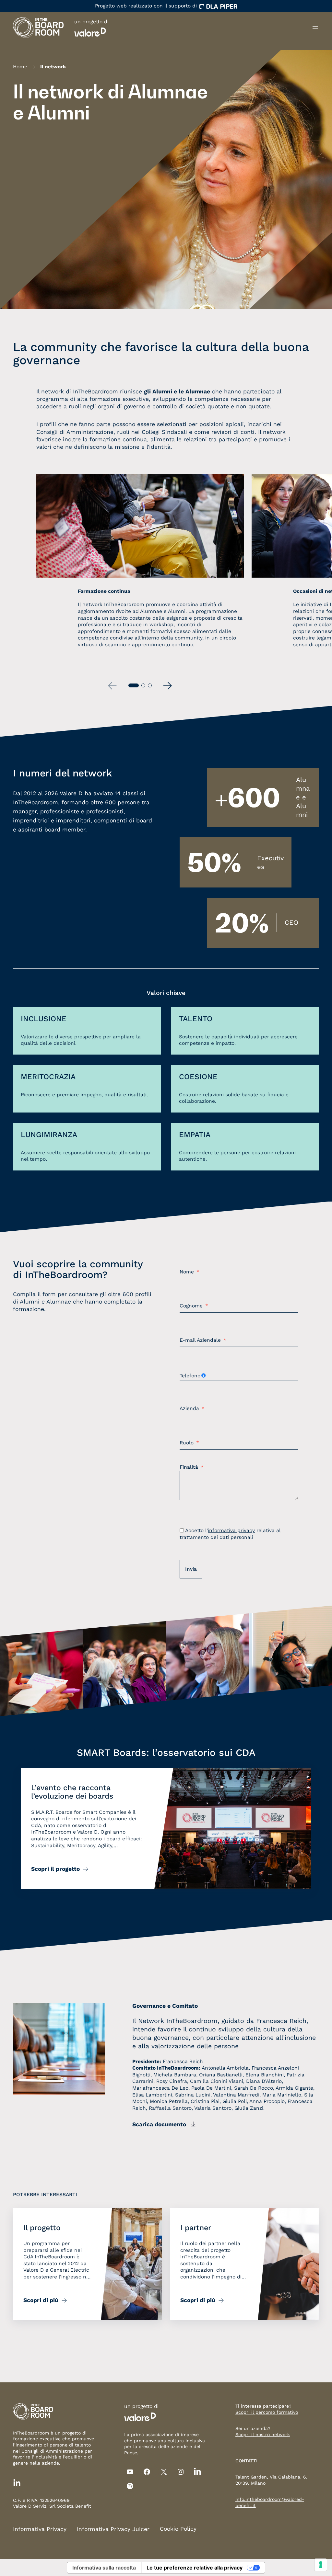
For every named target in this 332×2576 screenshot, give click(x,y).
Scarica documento (159, 2124)
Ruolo (187, 1443)
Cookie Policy (178, 2529)
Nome (187, 1272)
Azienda (189, 1409)
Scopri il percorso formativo (267, 2412)
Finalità (189, 1467)
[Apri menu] (315, 28)
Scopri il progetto (55, 1869)
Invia (191, 1569)
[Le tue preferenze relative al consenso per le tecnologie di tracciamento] (321, 2565)
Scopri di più (41, 2300)
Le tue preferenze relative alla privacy (195, 2568)
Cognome (191, 1306)
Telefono (190, 1376)
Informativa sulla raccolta (104, 2568)
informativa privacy (231, 1531)
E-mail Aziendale (200, 1340)
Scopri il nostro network (263, 2435)
